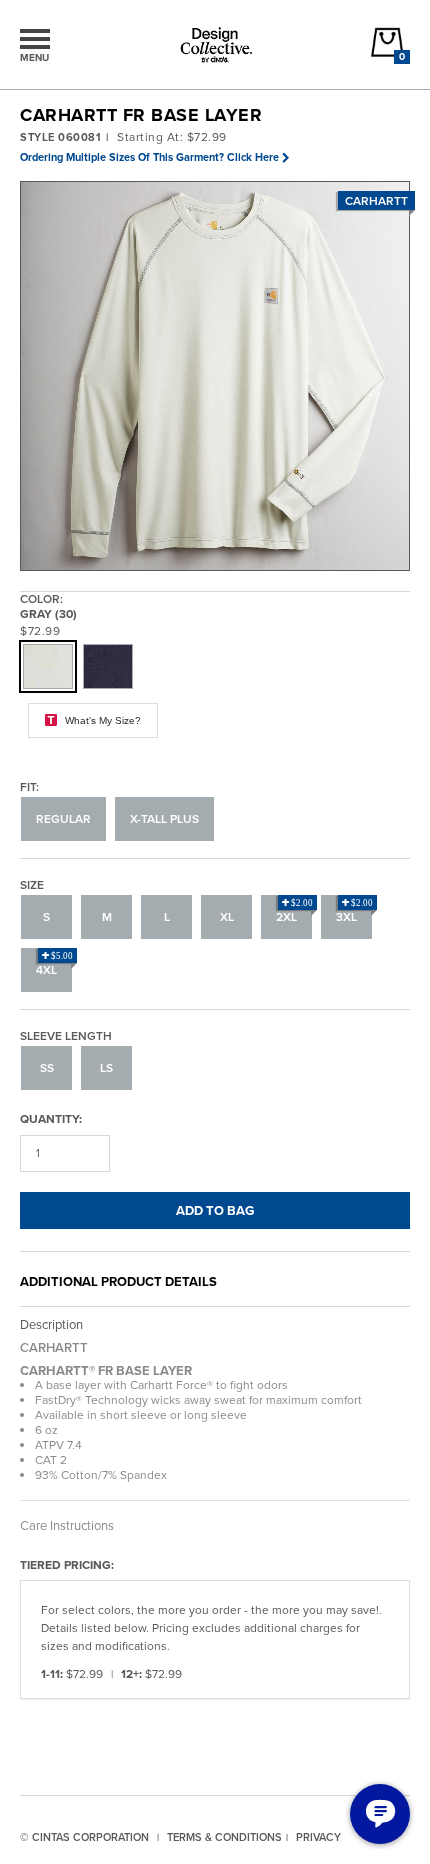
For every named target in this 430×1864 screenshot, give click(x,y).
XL (227, 917)
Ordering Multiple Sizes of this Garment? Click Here (149, 157)
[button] (216, 377)
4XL (54, 965)
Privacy (318, 1837)
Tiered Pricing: (67, 1564)
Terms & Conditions (224, 1837)
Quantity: (51, 1118)
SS (47, 1068)
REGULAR (63, 819)
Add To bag (215, 1210)
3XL (354, 912)
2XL (294, 912)
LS (106, 1068)
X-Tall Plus (164, 819)
